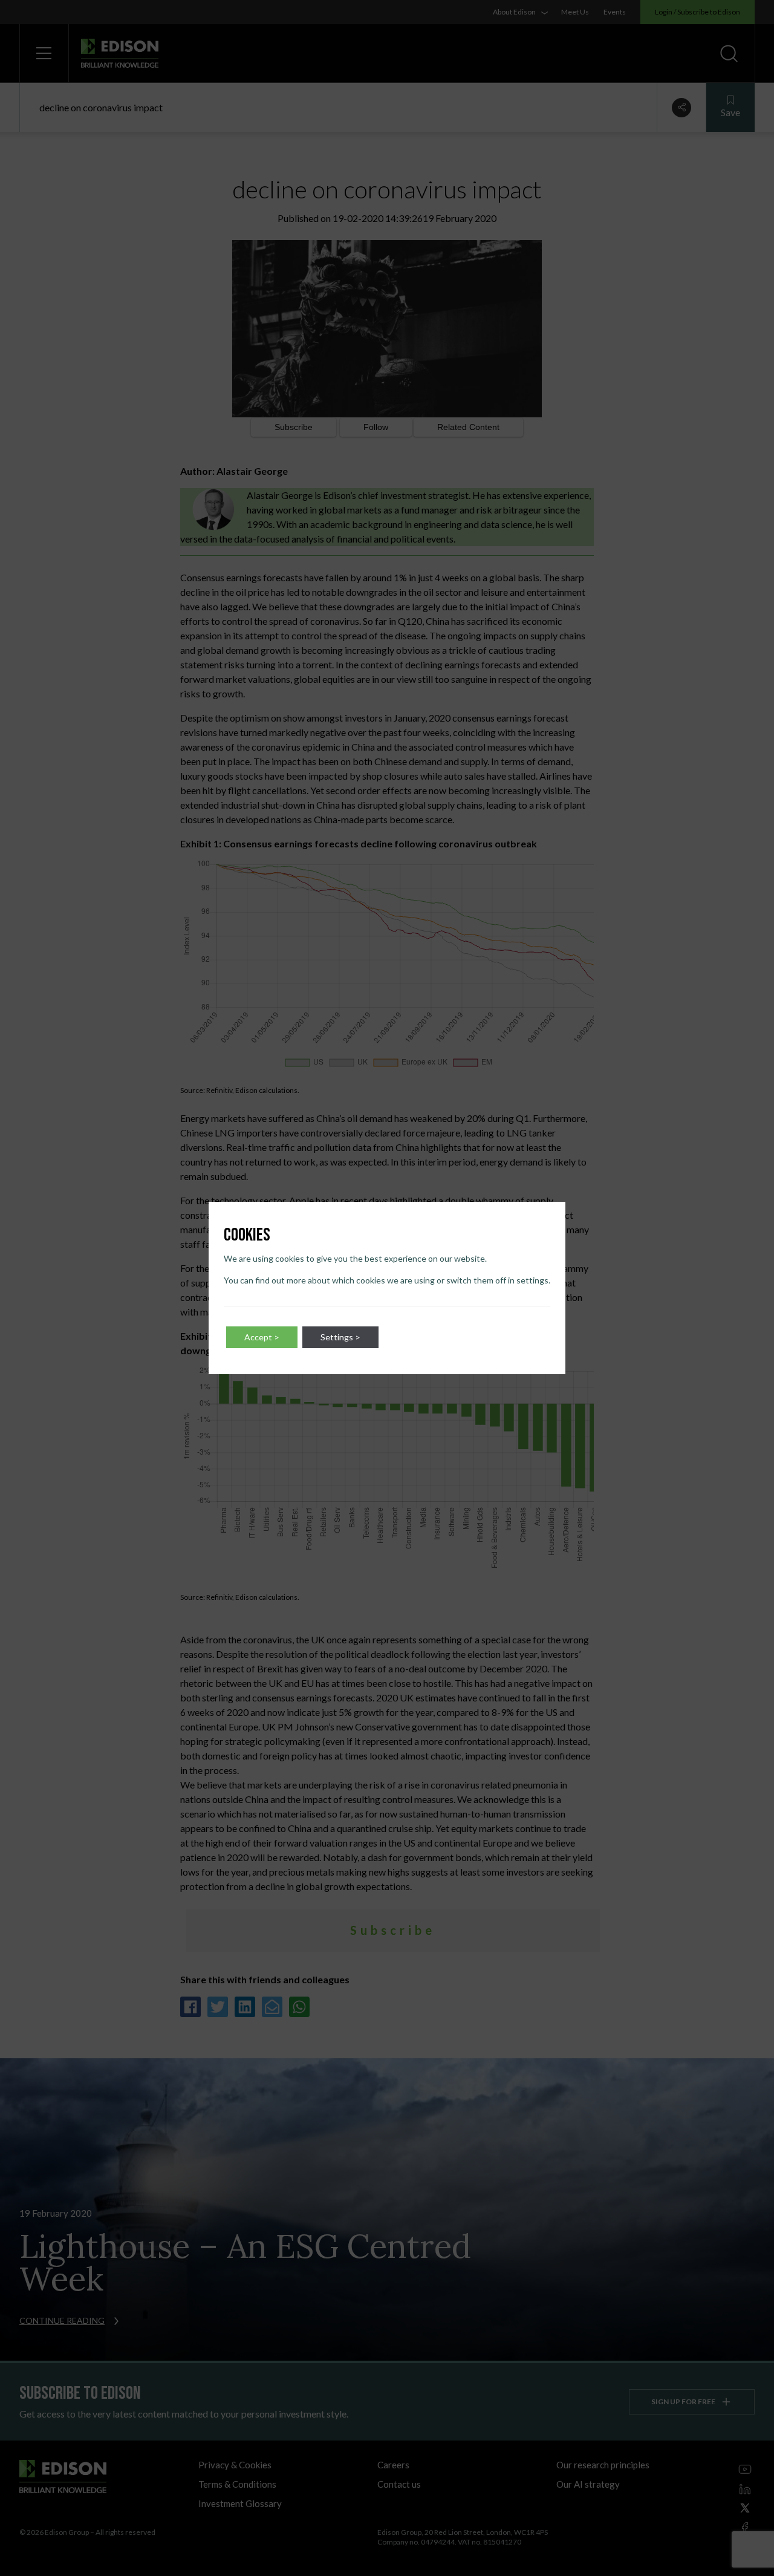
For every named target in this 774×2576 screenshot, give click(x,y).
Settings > (340, 1337)
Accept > (262, 1337)
